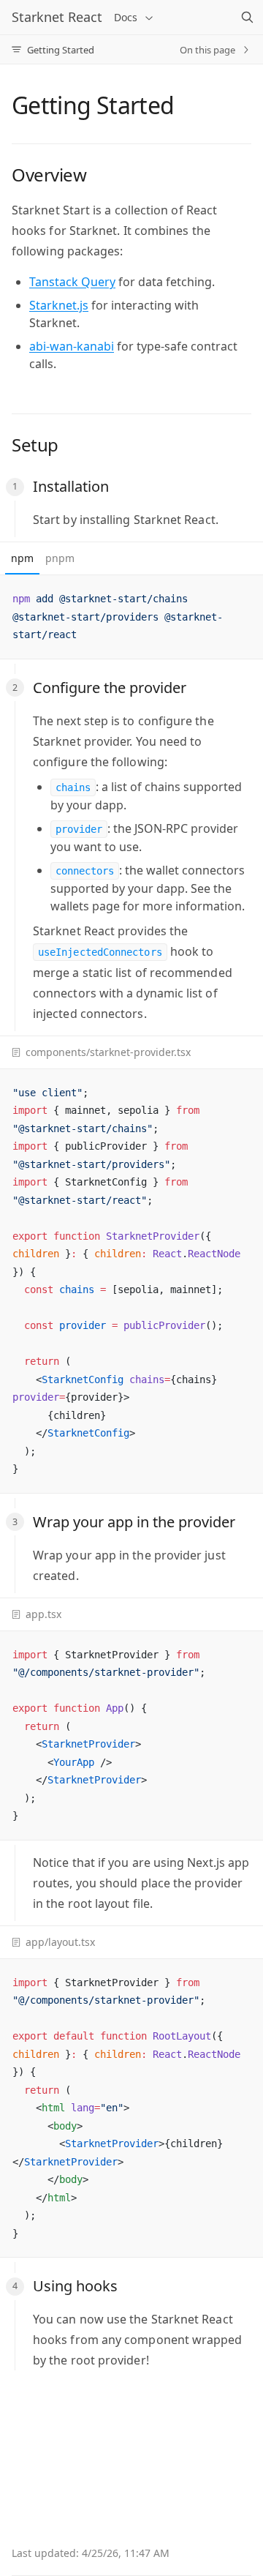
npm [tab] (22, 558)
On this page (207, 50)
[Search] (247, 18)
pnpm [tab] (60, 558)
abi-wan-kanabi (72, 346)
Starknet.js (59, 305)
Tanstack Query (72, 282)
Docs (126, 17)
